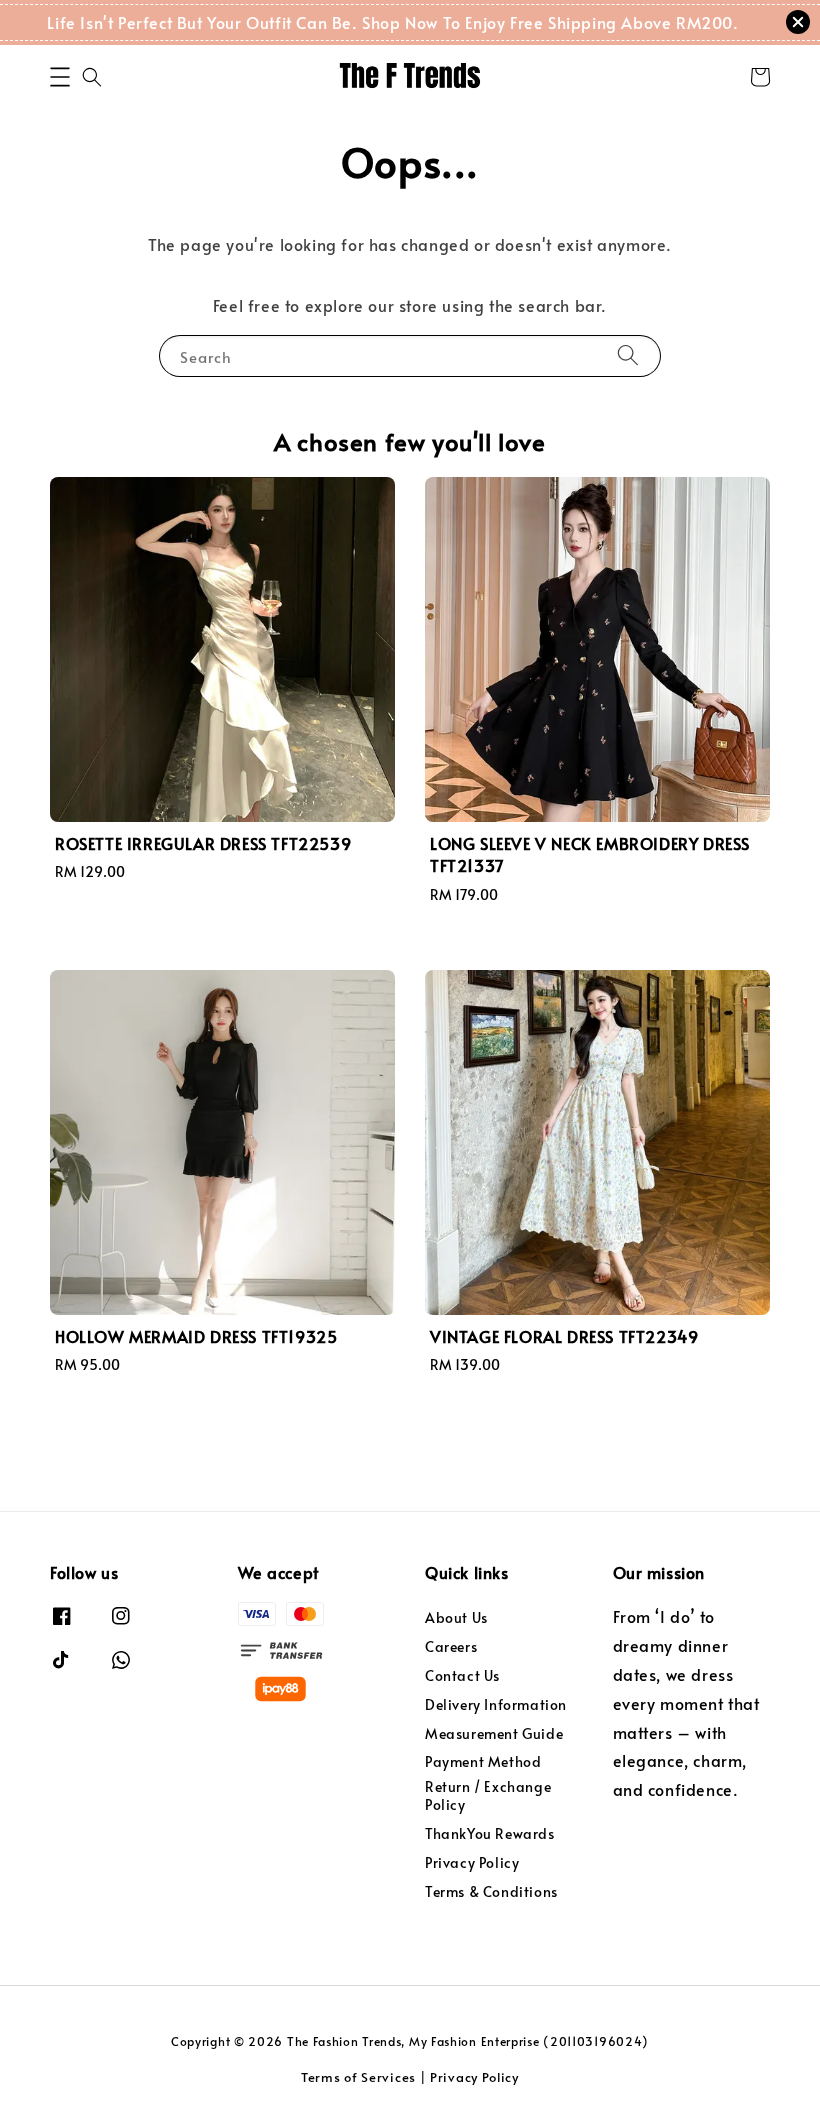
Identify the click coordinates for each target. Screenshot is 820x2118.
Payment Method (483, 1761)
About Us (456, 1618)
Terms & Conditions (491, 1891)
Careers (451, 1646)
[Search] (628, 355)
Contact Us (462, 1675)
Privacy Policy (472, 1862)
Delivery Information (496, 1704)
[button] (60, 77)
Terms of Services (358, 2077)
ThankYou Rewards (490, 1833)
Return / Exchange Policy (488, 1795)
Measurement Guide (494, 1733)
